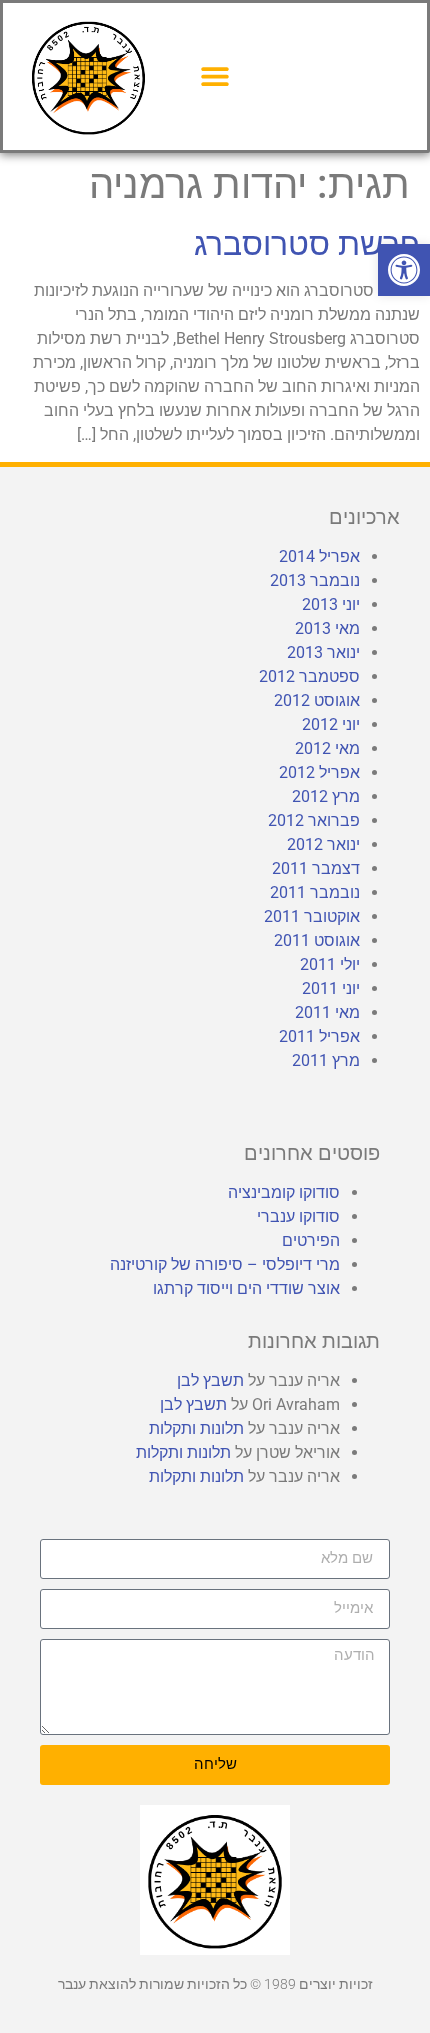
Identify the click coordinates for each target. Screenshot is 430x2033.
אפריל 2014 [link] (319, 556)
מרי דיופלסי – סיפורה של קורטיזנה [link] (225, 1264)
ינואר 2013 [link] (323, 652)
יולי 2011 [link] (330, 964)
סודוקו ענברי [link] (298, 1216)
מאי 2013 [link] (327, 628)
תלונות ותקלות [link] (196, 1428)
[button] (215, 76)
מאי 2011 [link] (327, 1012)
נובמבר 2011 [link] (315, 892)
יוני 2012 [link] (331, 724)
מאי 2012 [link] (327, 748)
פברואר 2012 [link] (314, 820)
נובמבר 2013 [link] (315, 580)
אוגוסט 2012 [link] (317, 700)
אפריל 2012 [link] (319, 772)
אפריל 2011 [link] (319, 1036)
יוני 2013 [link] (331, 604)
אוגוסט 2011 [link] (317, 940)
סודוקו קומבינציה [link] (284, 1192)
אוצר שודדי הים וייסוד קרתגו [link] (246, 1288)
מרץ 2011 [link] (326, 1060)
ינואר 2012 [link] (323, 844)
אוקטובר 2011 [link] (312, 916)
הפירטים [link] (311, 1240)
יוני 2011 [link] (331, 988)
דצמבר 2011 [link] (316, 868)
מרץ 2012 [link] (326, 796)
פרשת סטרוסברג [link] (307, 244)
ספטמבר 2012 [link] (309, 676)
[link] (404, 270)
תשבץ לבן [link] (210, 1380)
